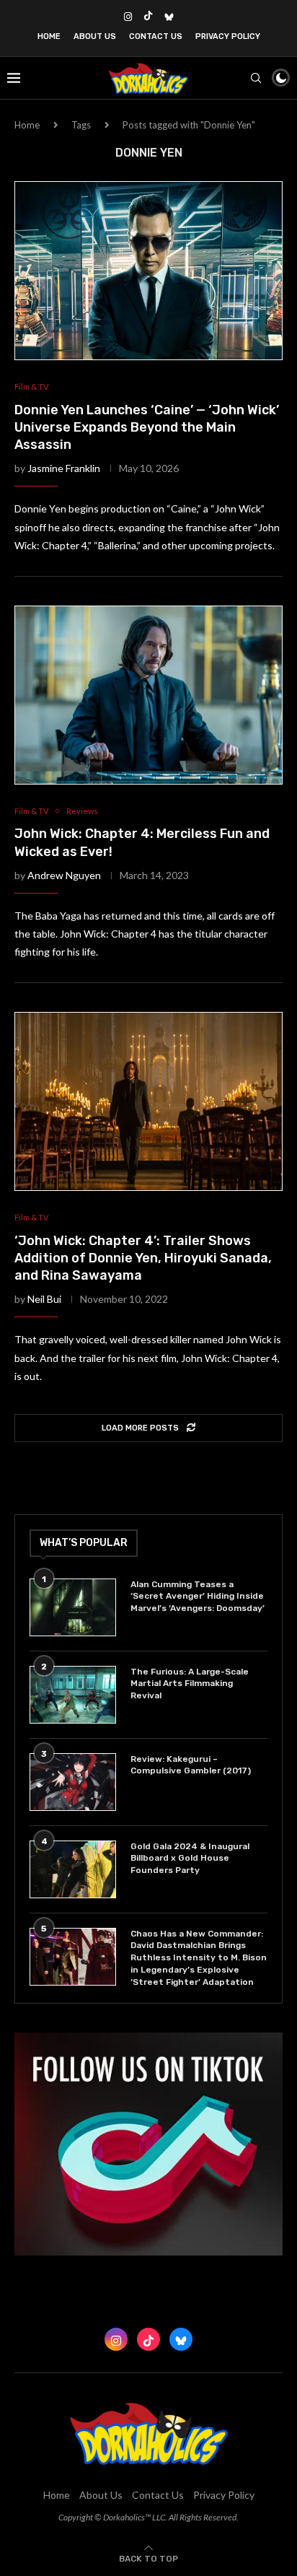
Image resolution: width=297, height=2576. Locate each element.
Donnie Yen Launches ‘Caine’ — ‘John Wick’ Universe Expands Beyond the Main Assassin (147, 428)
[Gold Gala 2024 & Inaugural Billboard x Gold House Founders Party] (73, 1869)
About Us (95, 36)
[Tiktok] (148, 17)
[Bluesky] (169, 17)
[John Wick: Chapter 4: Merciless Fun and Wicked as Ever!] (148, 695)
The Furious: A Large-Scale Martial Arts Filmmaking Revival (190, 1684)
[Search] (256, 78)
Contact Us (156, 36)
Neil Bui (44, 1299)
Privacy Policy (228, 36)
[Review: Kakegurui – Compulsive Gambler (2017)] (73, 1782)
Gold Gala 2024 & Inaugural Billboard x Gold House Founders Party (190, 1859)
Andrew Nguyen (64, 875)
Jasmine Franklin (64, 468)
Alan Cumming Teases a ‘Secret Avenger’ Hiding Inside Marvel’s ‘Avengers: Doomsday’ (198, 1597)
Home (49, 36)
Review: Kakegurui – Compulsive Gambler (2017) (191, 1765)
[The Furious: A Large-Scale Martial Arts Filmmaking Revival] (73, 1695)
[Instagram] (128, 17)
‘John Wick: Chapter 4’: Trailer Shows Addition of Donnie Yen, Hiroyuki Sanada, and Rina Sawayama (143, 1258)
